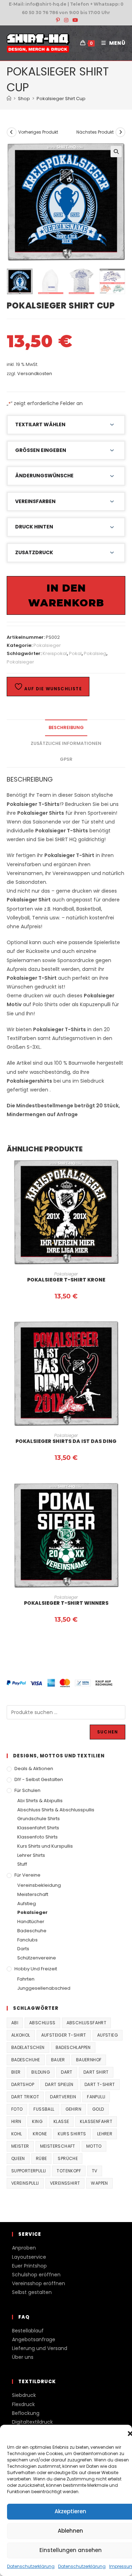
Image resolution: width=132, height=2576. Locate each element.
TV (95, 2171)
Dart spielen (59, 2084)
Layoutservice (29, 2257)
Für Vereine (27, 1875)
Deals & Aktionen (34, 1769)
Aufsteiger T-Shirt (64, 2035)
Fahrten (26, 1979)
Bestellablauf (28, 2331)
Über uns (23, 2357)
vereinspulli (25, 2183)
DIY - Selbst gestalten (39, 1779)
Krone (40, 2134)
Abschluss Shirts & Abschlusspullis (56, 1810)
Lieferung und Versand (40, 2348)
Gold (98, 2109)
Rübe (42, 2158)
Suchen (108, 1732)
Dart (67, 2072)
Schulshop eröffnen (36, 2275)
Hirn (16, 2121)
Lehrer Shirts (31, 1855)
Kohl (17, 2134)
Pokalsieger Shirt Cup (61, 99)
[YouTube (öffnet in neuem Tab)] (74, 20)
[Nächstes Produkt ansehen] (120, 132)
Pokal (75, 653)
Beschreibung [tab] (66, 727)
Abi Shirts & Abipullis (40, 1801)
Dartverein (63, 2097)
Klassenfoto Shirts (37, 1837)
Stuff (22, 1864)
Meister (20, 2146)
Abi (15, 2023)
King (37, 2121)
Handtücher (31, 1922)
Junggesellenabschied (44, 1988)
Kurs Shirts (72, 2134)
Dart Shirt (96, 2072)
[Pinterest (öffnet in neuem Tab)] (58, 20)
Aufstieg (27, 1904)
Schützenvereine (37, 1958)
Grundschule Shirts (39, 1819)
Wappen (99, 2183)
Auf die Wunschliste (52, 689)
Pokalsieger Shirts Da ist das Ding (66, 1441)
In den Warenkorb (66, 595)
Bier (16, 2072)
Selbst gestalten (32, 2292)
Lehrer (105, 2134)
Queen (18, 2158)
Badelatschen (28, 2047)
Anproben (24, 2248)
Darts (23, 1949)
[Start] (9, 99)
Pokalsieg (95, 653)
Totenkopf (69, 2171)
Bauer (58, 2060)
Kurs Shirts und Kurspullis (45, 1846)
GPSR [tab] (66, 759)
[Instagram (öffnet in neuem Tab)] (66, 20)
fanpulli (96, 2097)
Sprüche (68, 2158)
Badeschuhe (32, 1931)
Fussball (44, 2109)
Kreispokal (55, 653)
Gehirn (73, 2109)
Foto (17, 2109)
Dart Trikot (25, 2097)
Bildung (41, 2072)
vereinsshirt (65, 2183)
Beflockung (26, 2413)
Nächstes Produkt (95, 132)
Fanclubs (27, 1940)
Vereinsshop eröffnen (39, 2283)
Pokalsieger (47, 645)
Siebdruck (24, 2395)
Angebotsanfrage (34, 2339)
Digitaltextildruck (32, 2422)
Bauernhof (89, 2060)
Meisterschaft (33, 1894)
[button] (116, 152)
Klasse (61, 2121)
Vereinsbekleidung (39, 1885)
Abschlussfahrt (87, 2023)
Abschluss (42, 2023)
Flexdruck (23, 2404)
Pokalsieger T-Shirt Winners (66, 1603)
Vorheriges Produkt (38, 132)
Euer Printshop (29, 2266)
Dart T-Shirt (100, 2084)
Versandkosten (35, 374)
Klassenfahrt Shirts (38, 1828)
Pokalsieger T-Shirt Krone (66, 1280)
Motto (94, 2146)
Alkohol (21, 2035)
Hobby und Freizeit (36, 1969)
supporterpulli (29, 2171)
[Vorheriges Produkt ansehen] (12, 132)
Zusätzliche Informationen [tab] (66, 743)
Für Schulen (27, 1790)
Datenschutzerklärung (31, 2566)
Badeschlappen (73, 2047)
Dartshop (23, 2084)
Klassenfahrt (96, 2121)
